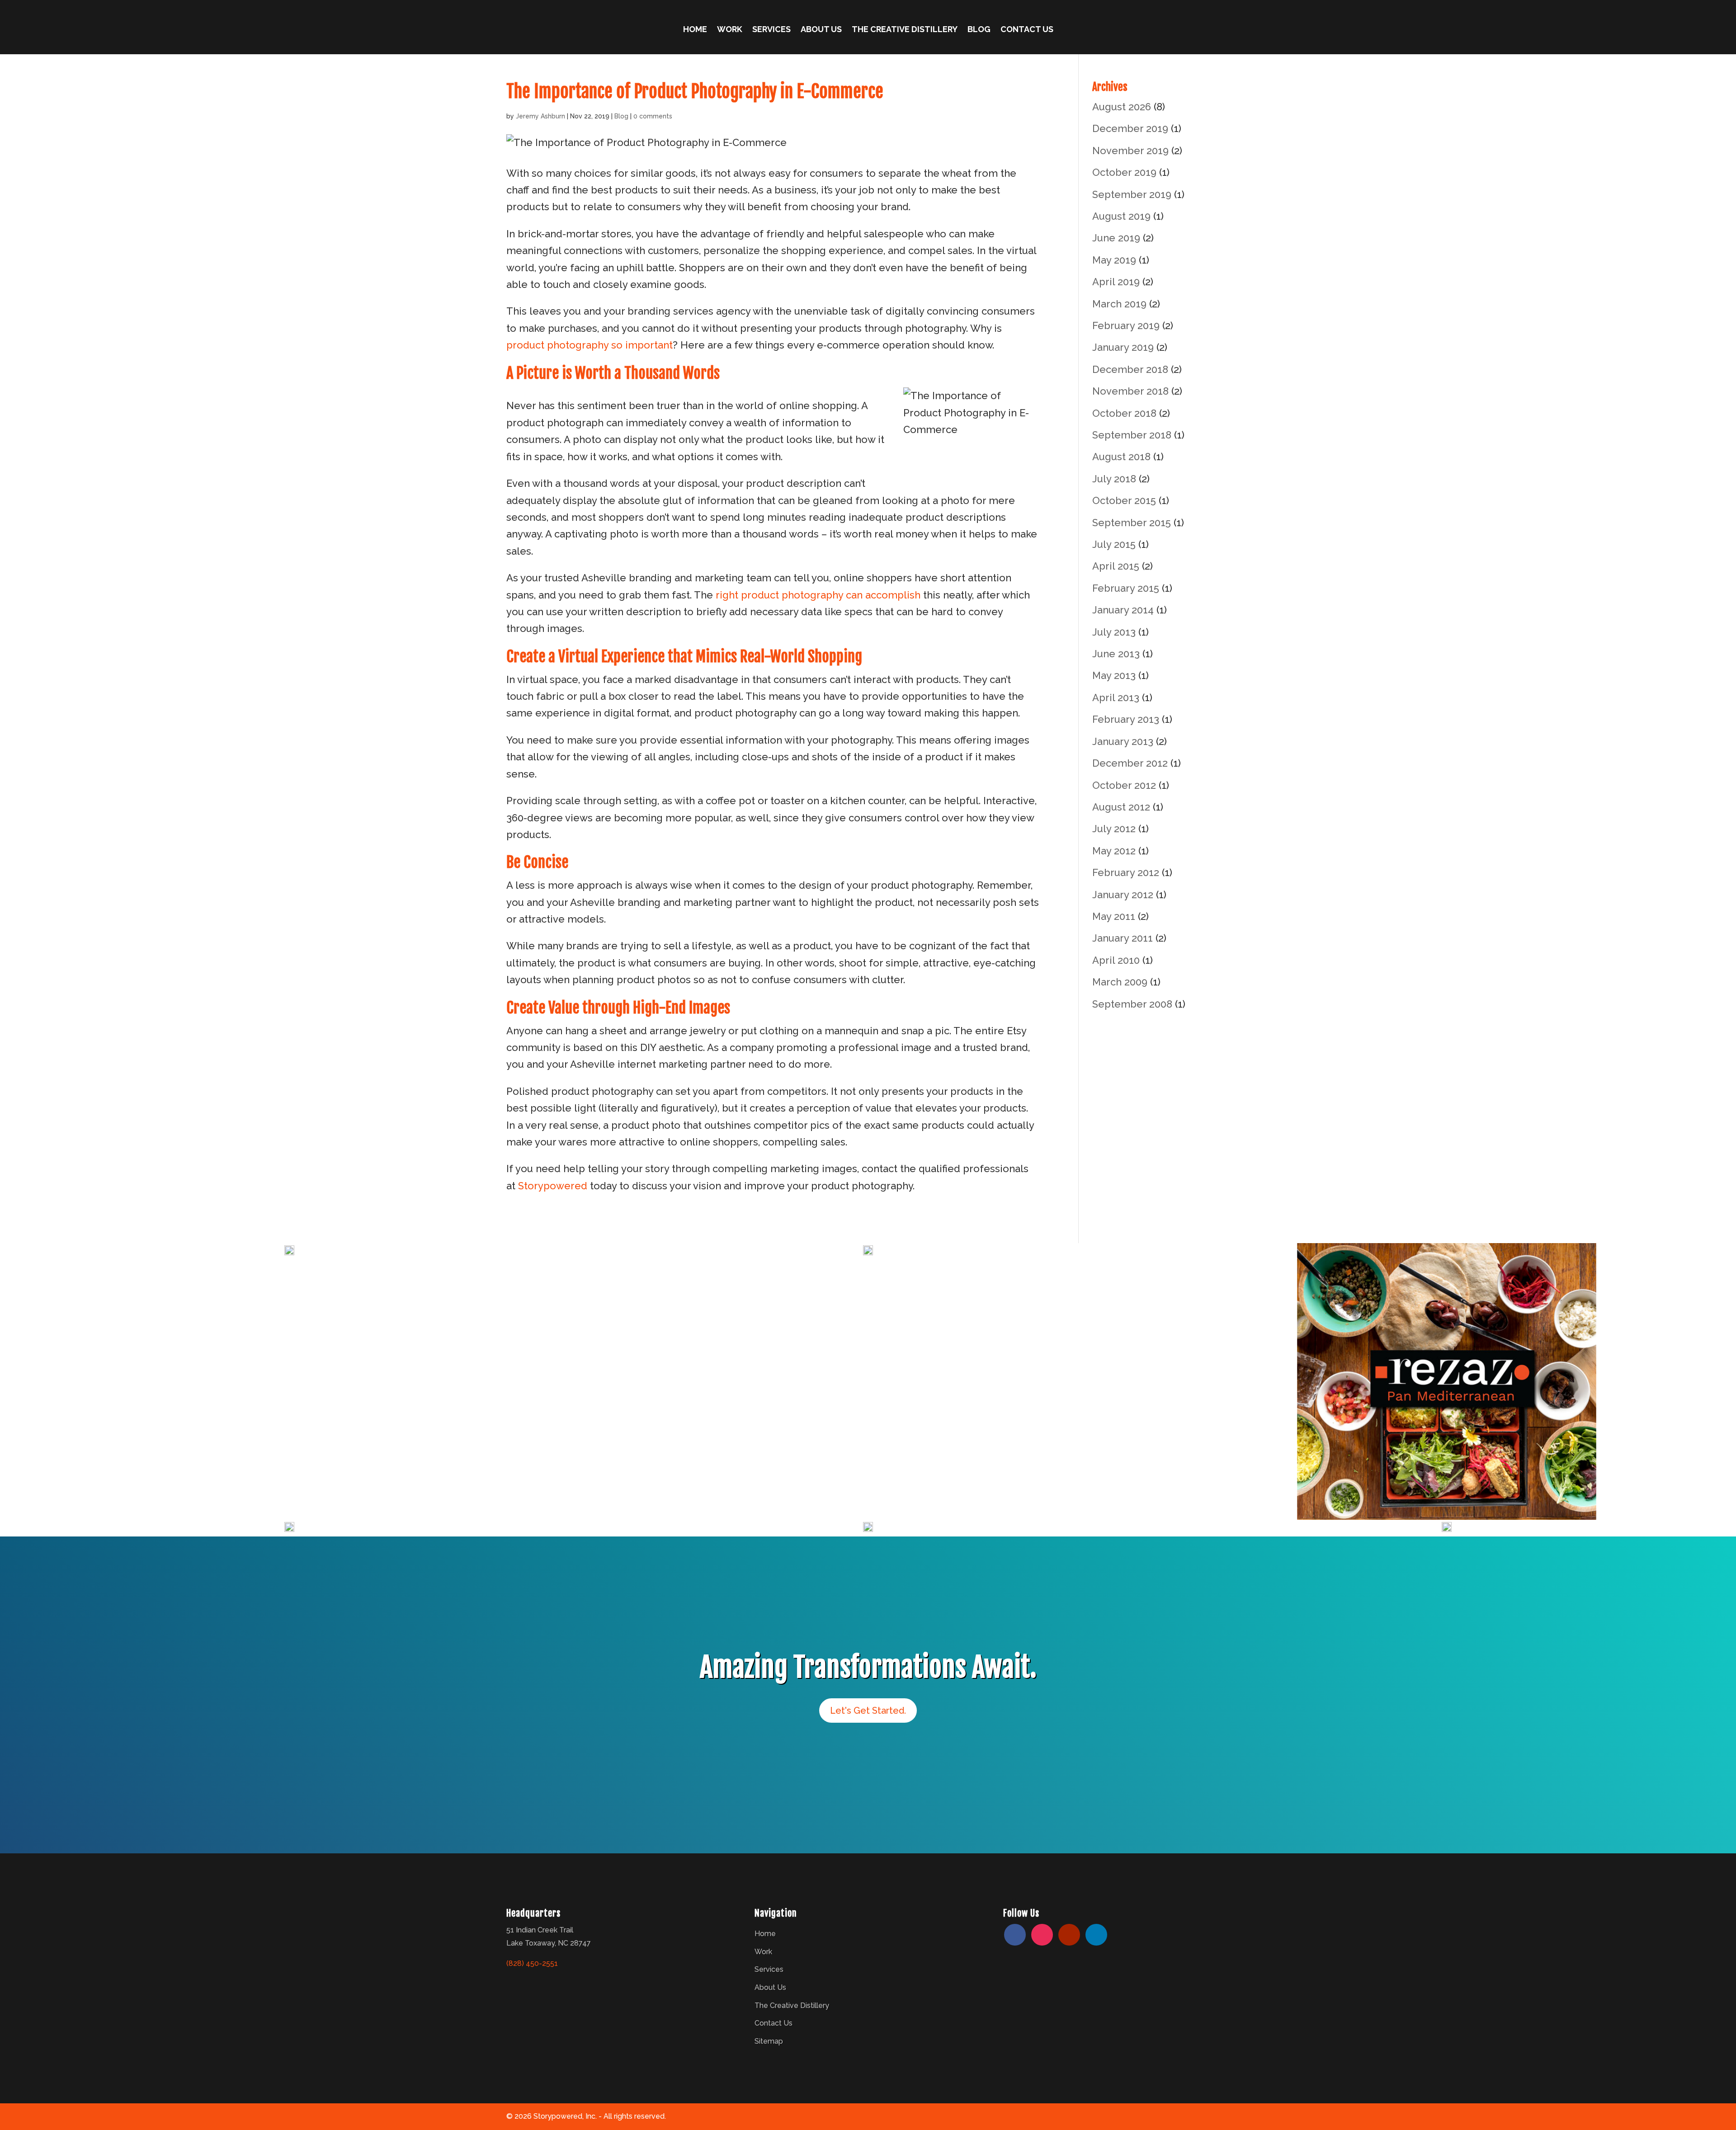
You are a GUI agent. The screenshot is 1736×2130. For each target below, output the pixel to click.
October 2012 (1124, 785)
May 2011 (1114, 916)
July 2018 (1114, 479)
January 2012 (1123, 895)
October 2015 (1124, 500)
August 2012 (1121, 807)
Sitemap (769, 2041)
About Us (821, 30)
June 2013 (1116, 654)
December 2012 (1130, 763)
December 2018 (1130, 369)
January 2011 (1123, 938)
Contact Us (1027, 30)
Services (771, 30)
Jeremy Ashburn (540, 116)
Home (695, 30)
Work (730, 30)
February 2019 (1126, 325)
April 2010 (1116, 960)
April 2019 (1116, 282)
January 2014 (1123, 610)
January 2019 (1123, 347)
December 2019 (1130, 128)
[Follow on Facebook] (1015, 1935)
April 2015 (1116, 566)
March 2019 (1119, 304)
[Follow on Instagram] (1042, 1935)
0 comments (653, 116)
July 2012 (1114, 829)
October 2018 (1124, 413)
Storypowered (553, 1186)
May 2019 (1114, 260)
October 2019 (1124, 172)
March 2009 (1120, 982)
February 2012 (1126, 872)
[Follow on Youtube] (1069, 1935)
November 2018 (1130, 391)
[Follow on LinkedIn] (1096, 1935)
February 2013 (1126, 719)
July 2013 (1114, 632)
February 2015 (1126, 588)
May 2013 (1114, 675)
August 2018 (1121, 457)
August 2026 (1122, 107)
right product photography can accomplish (818, 595)
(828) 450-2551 (532, 1963)
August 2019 (1121, 216)
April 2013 (1116, 697)
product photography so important (590, 345)
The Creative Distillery (905, 30)
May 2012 (1114, 851)
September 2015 (1132, 523)
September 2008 (1132, 1004)
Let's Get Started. (868, 1711)
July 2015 (1114, 544)
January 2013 (1123, 741)
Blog (979, 30)
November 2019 (1130, 151)
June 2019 (1116, 238)
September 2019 (1132, 194)
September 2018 (1132, 435)
